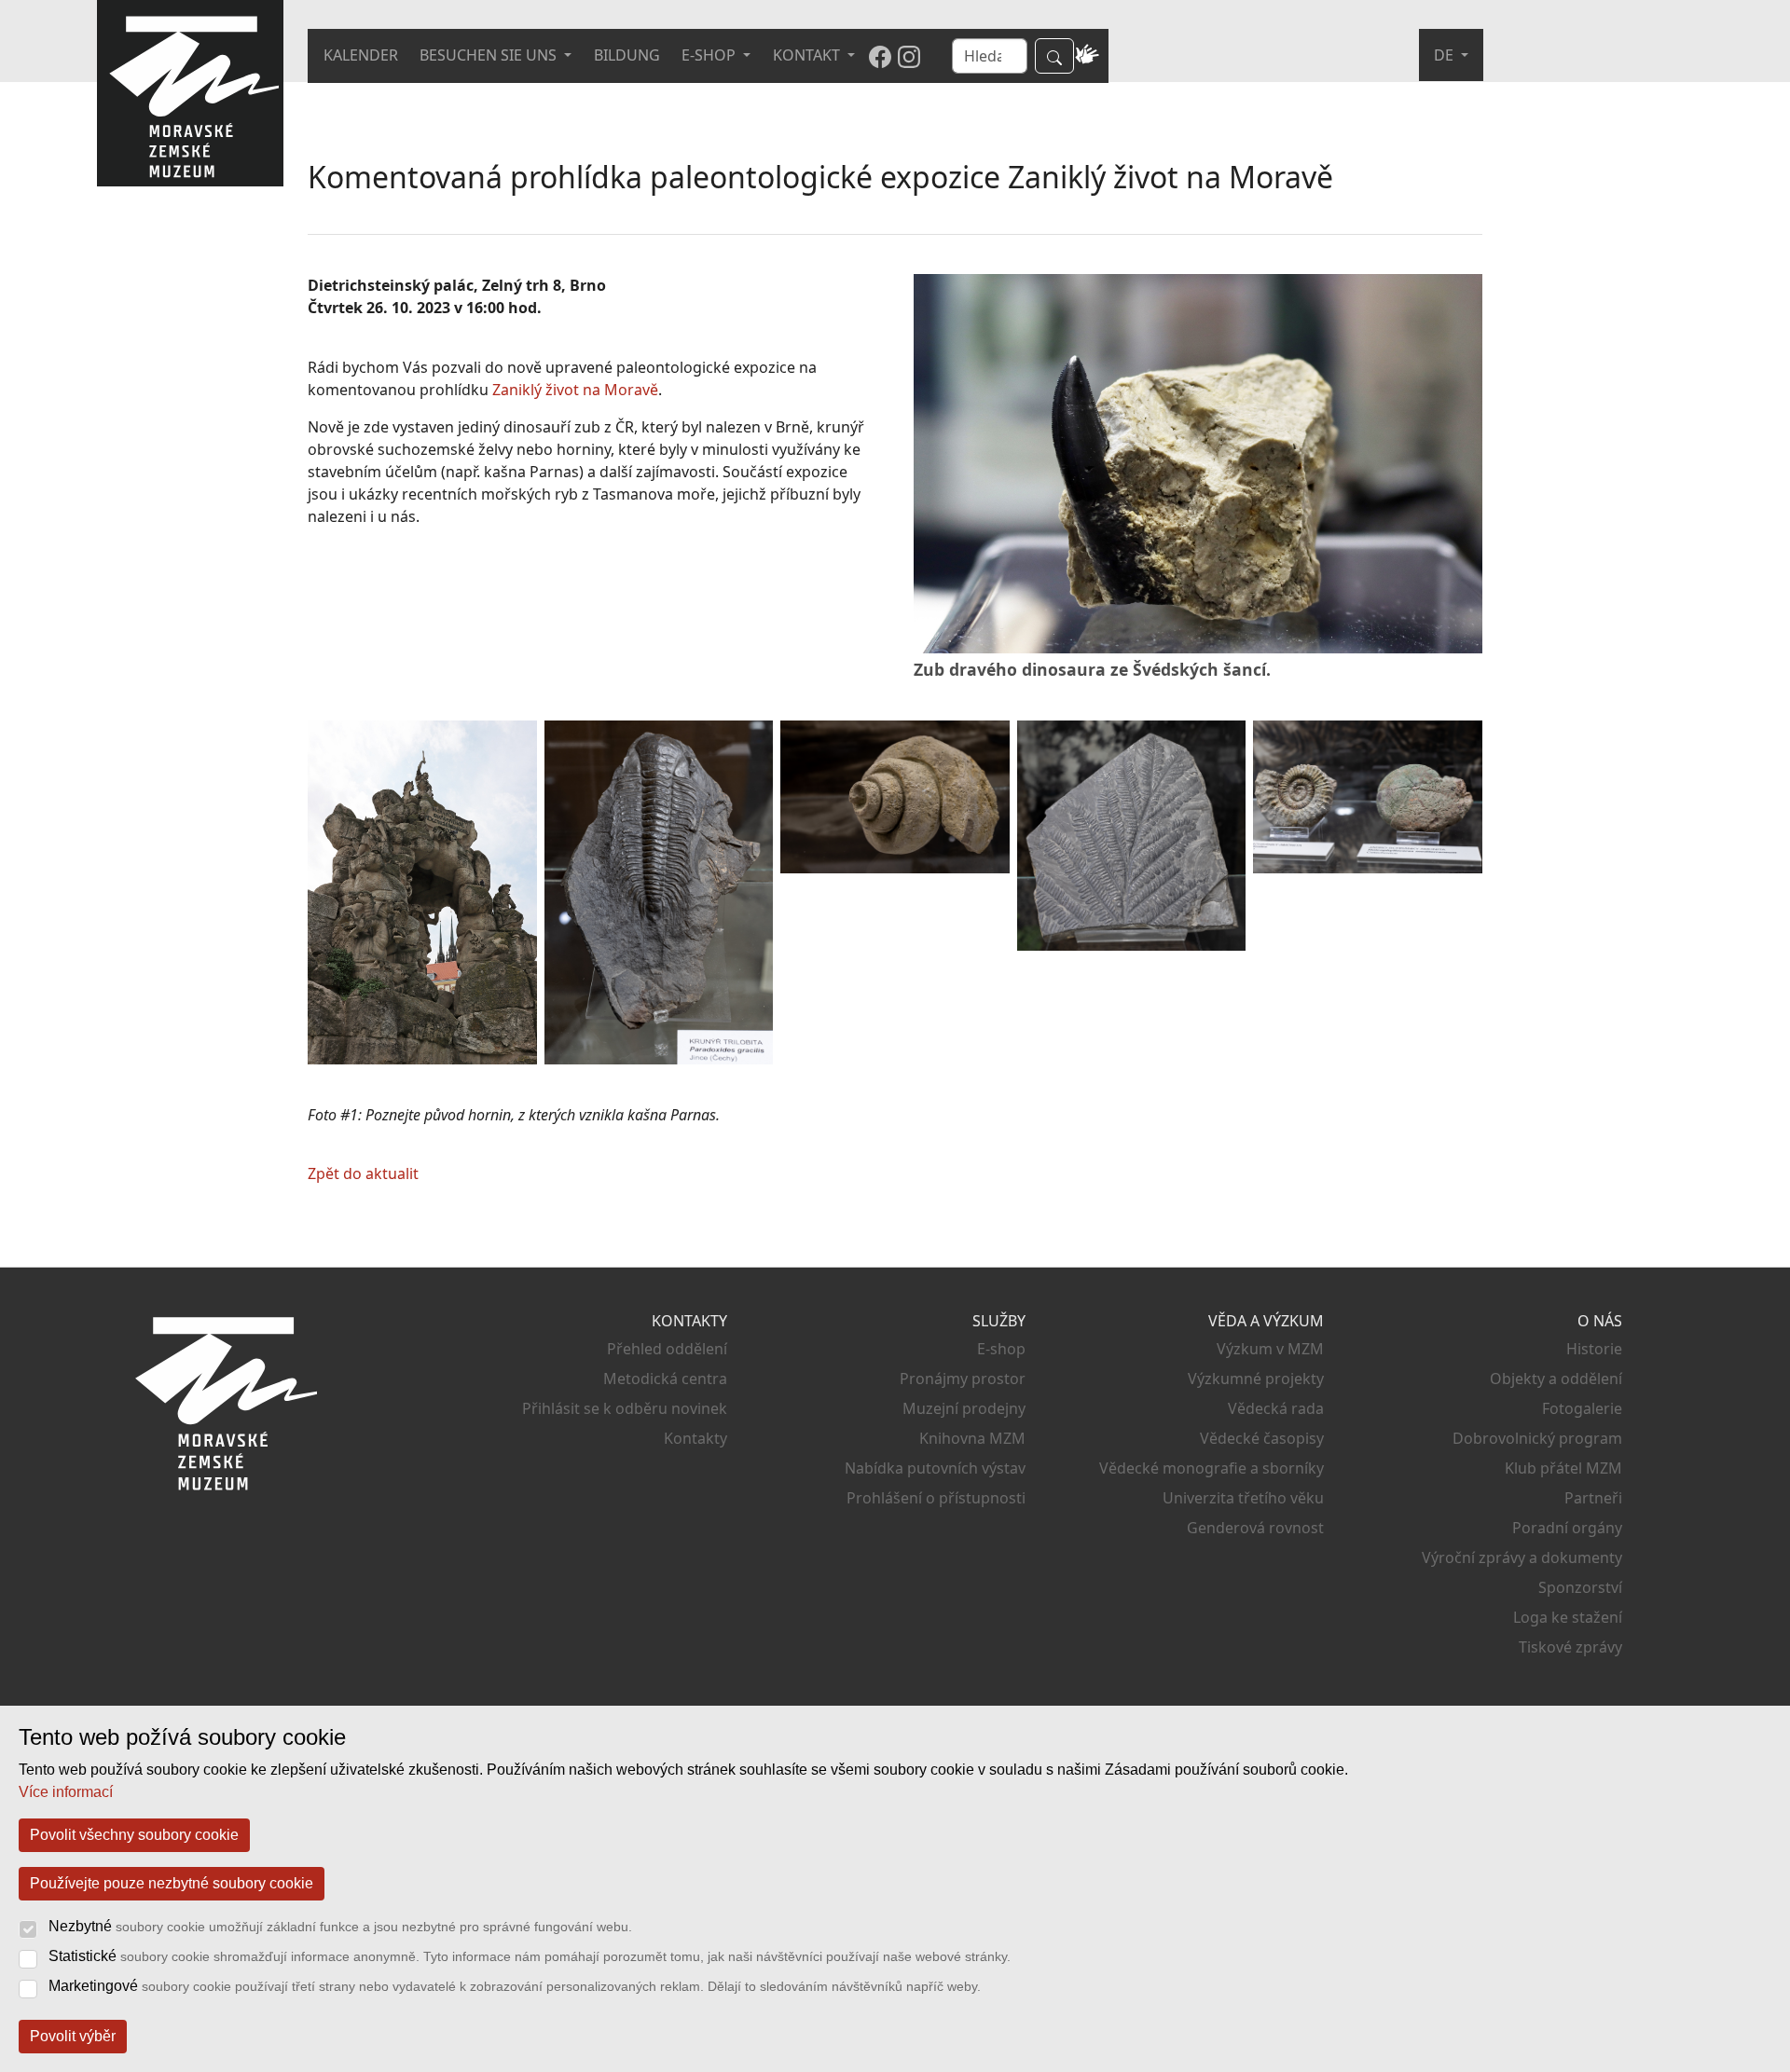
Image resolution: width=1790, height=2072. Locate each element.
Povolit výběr (73, 2036)
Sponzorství (1580, 1587)
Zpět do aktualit (363, 1173)
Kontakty (695, 1438)
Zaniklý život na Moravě (575, 390)
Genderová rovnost (1255, 1528)
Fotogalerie (1582, 1408)
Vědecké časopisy (1262, 1438)
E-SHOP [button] (710, 55)
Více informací (66, 1792)
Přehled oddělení (667, 1349)
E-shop (1001, 1349)
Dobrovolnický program (1537, 1438)
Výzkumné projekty (1256, 1379)
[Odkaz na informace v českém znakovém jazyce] (1087, 56)
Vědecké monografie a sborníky (1212, 1468)
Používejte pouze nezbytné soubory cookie (172, 1883)
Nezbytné (340, 1926)
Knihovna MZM (972, 1438)
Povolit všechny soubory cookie (134, 1835)
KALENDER (361, 55)
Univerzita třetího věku (1243, 1498)
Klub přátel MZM (1563, 1468)
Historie (1594, 1349)
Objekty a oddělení (1556, 1379)
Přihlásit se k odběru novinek (625, 1408)
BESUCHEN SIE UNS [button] (490, 55)
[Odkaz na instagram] (909, 56)
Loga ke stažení (1568, 1617)
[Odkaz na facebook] (880, 56)
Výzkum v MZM (1270, 1349)
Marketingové (515, 1986)
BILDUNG (627, 55)
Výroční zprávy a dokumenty (1522, 1557)
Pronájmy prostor (963, 1379)
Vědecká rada (1276, 1408)
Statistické (530, 1956)
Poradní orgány (1567, 1528)
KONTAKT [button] (808, 55)
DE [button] (1446, 55)
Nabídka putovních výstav (935, 1468)
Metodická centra (665, 1379)
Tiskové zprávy (1570, 1647)
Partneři (1593, 1498)
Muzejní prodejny (964, 1408)
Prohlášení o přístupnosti (936, 1498)
